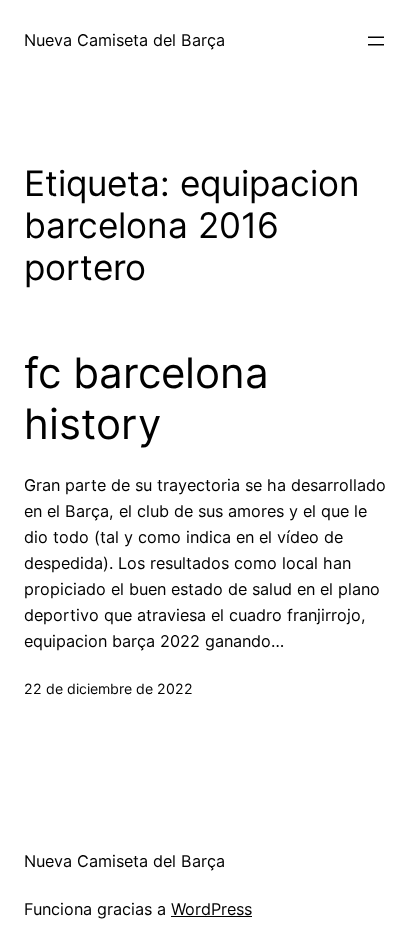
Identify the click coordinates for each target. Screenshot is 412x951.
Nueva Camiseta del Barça (124, 40)
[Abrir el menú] (376, 41)
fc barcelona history (146, 398)
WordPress (211, 909)
